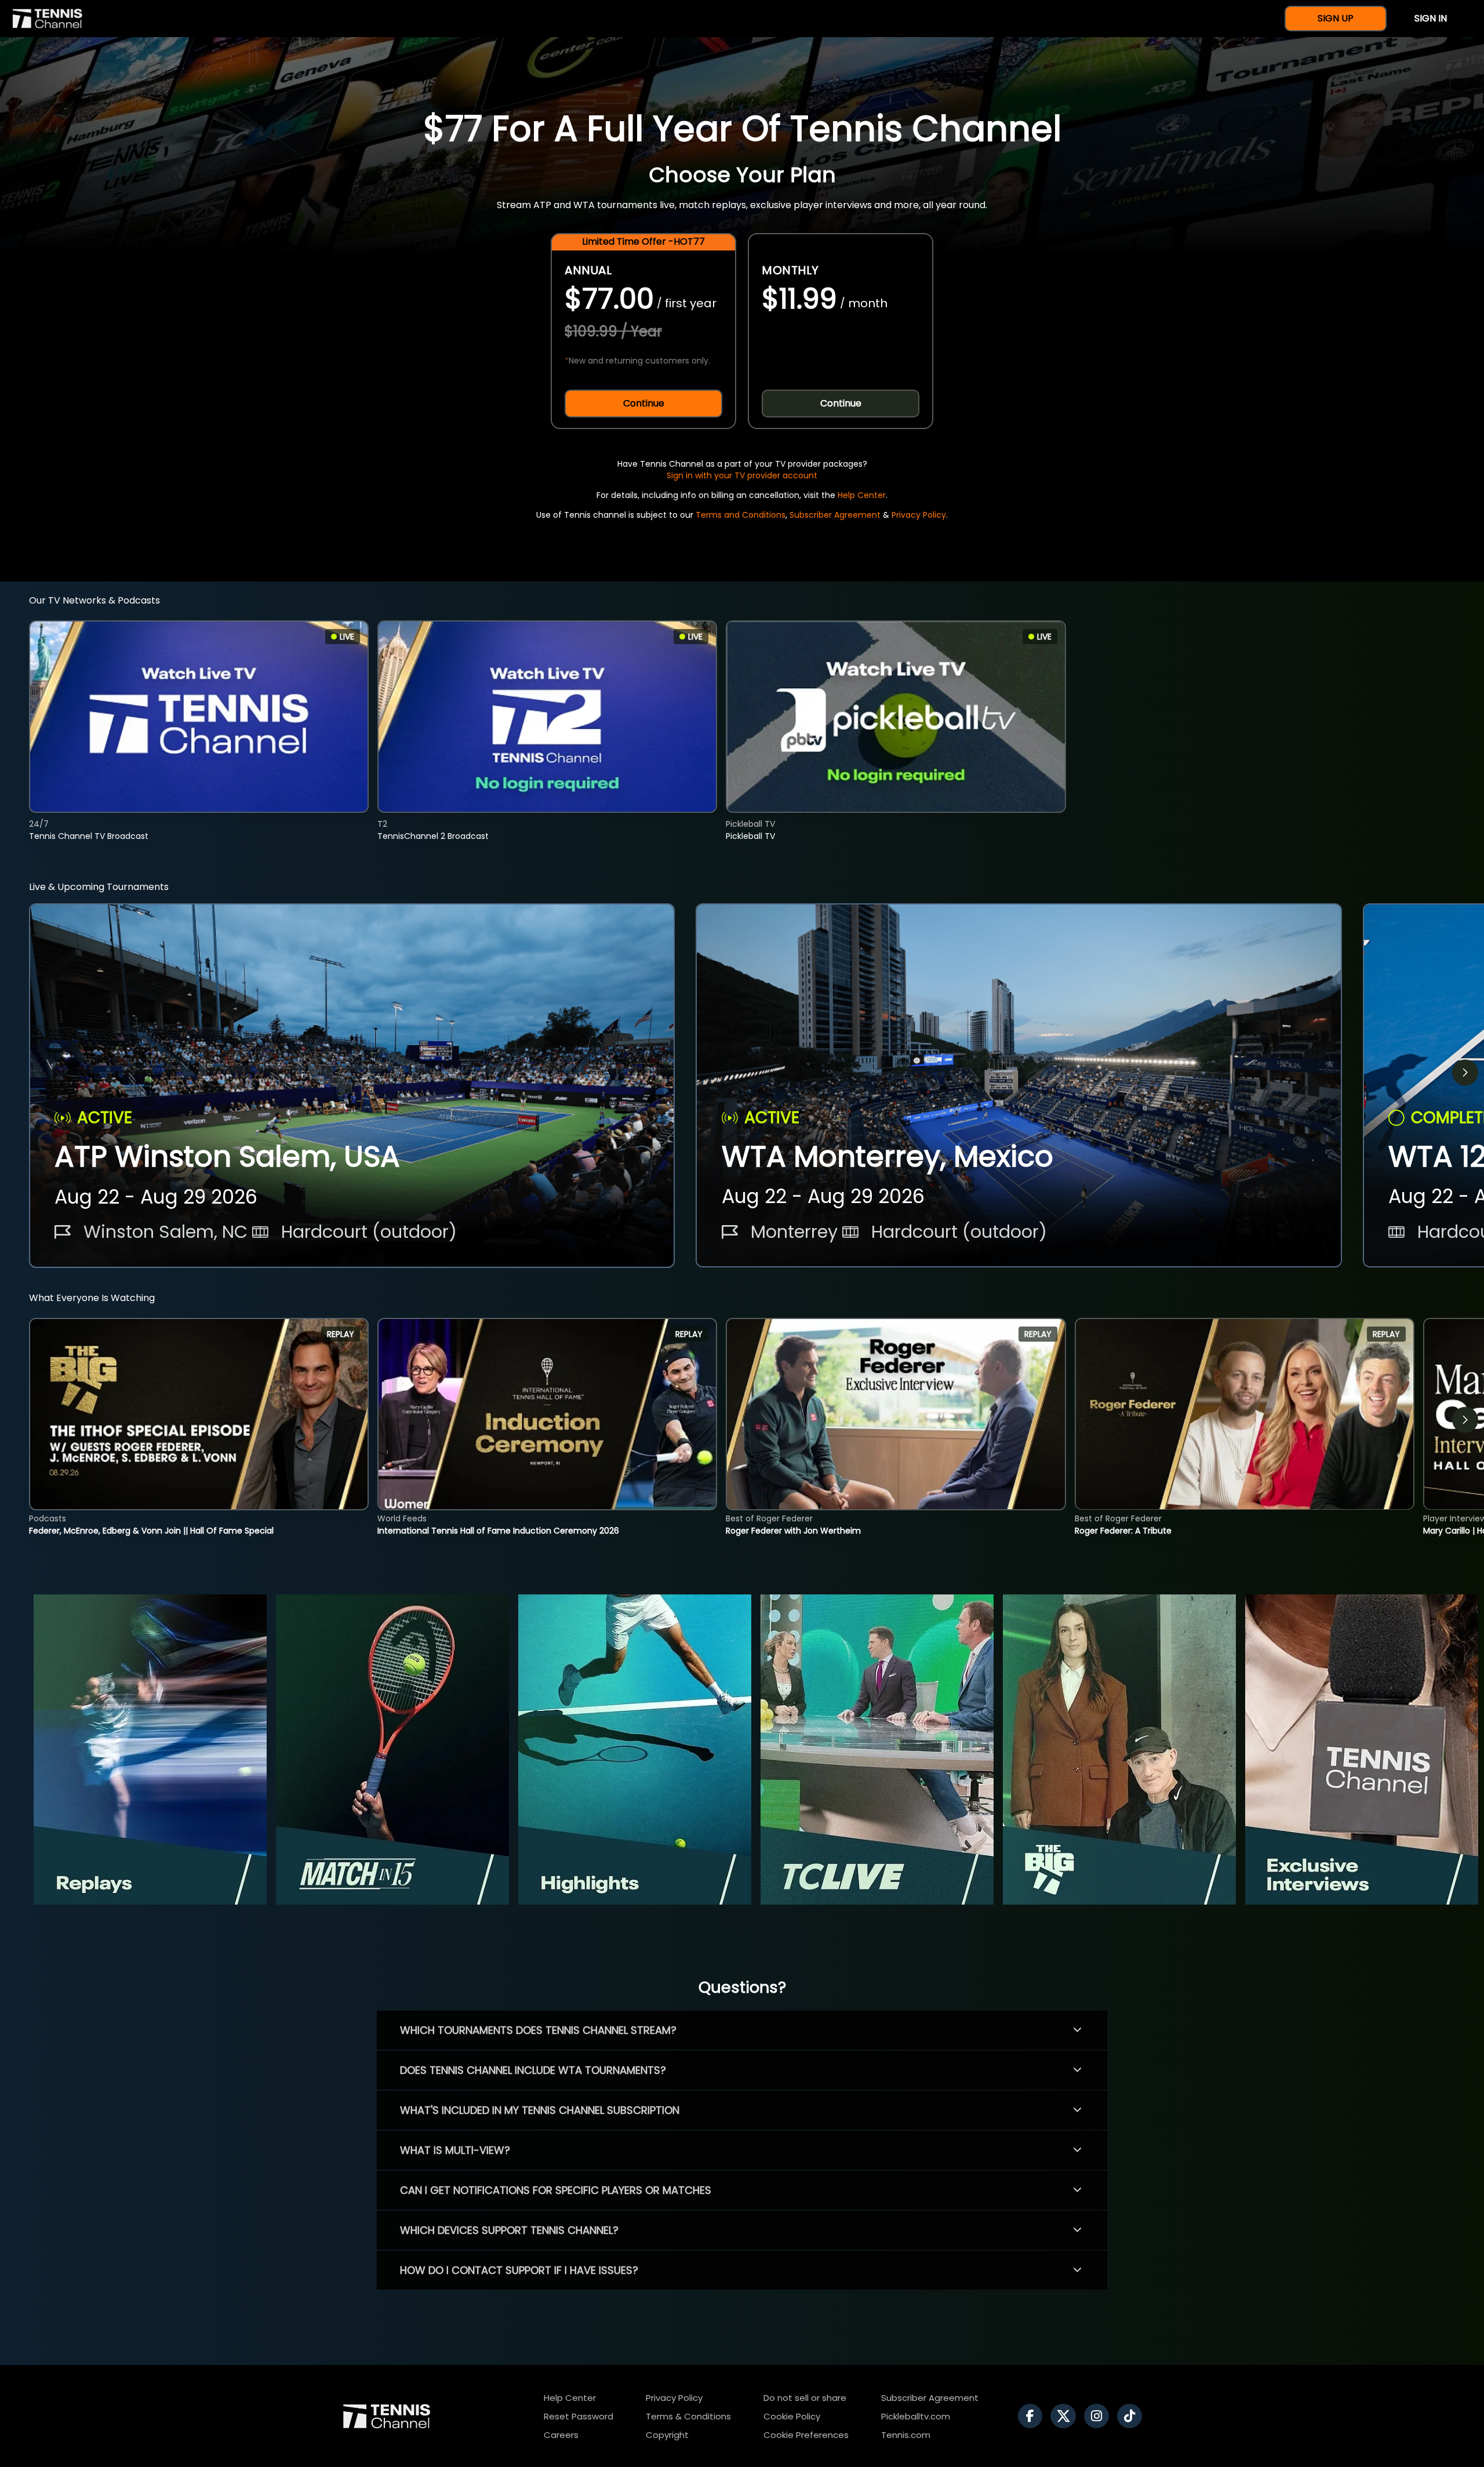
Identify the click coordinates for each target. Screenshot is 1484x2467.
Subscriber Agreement (835, 515)
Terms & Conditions (688, 2416)
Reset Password (579, 2416)
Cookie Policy (792, 2416)
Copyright (667, 2435)
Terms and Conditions (741, 515)
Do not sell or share (805, 2398)
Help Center (862, 495)
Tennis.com (906, 2435)
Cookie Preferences (806, 2435)
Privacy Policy (919, 515)
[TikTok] (1132, 2416)
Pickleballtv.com (916, 2416)
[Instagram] (1099, 2416)
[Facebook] (1033, 2416)
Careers (561, 2435)
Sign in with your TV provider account (742, 475)
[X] (1066, 2416)
